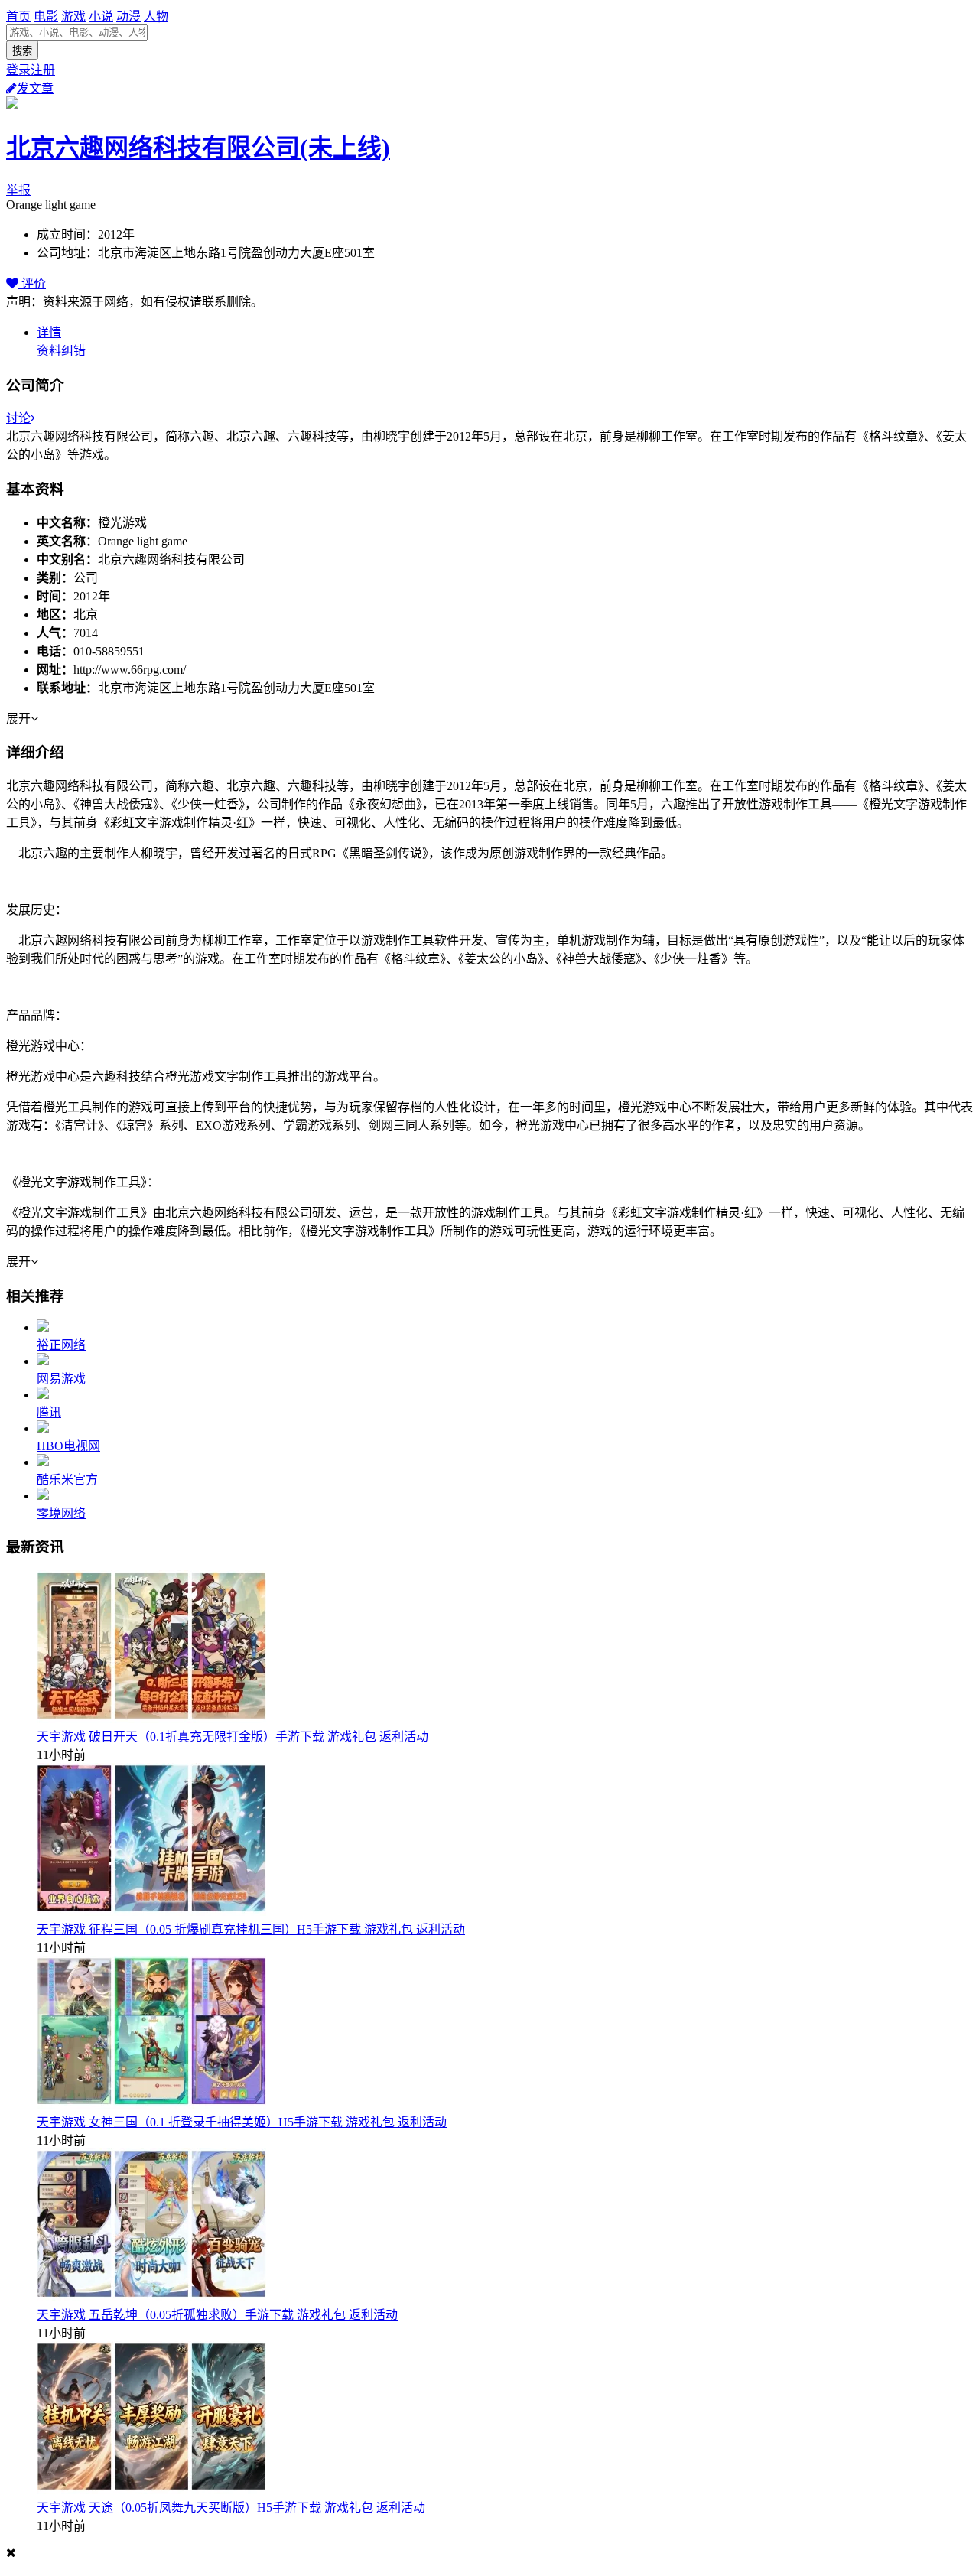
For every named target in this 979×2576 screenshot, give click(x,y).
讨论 (18, 418)
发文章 (35, 88)
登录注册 (31, 70)
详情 (49, 332)
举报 (18, 190)
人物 (156, 16)
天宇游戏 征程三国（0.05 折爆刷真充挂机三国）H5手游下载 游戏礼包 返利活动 (251, 1929)
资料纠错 (61, 351)
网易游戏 (61, 1379)
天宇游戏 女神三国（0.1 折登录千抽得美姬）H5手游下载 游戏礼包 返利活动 (242, 2122)
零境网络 (61, 1513)
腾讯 (49, 1412)
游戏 (73, 16)
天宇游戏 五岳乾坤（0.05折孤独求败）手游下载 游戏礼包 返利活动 (217, 2315)
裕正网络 (61, 1345)
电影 (46, 16)
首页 (18, 16)
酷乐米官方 (67, 1480)
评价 (32, 283)
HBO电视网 (68, 1446)
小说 (101, 16)
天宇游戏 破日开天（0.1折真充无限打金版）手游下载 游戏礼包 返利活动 (233, 1737)
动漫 (128, 16)
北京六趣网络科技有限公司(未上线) (198, 148)
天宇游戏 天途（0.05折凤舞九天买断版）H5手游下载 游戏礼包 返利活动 (231, 2508)
